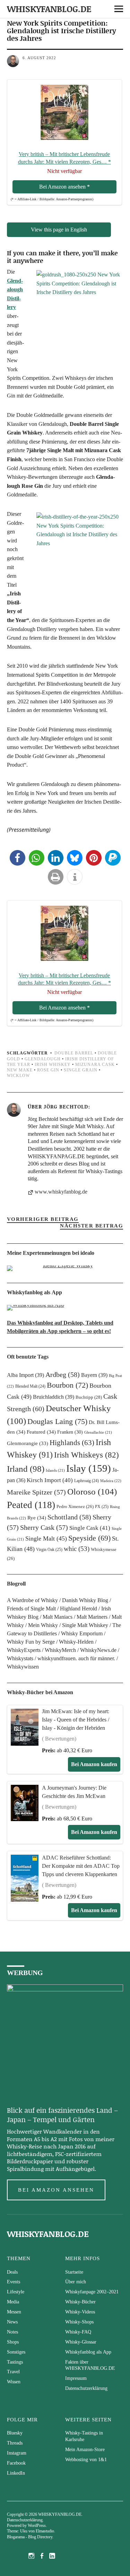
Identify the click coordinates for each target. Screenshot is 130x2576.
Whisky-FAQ (78, 2332)
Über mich (76, 2282)
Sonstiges (16, 2352)
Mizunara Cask (95, 1065)
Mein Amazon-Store (85, 2450)
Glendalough (43, 1059)
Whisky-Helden (76, 1642)
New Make (20, 1070)
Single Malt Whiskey (85, 1625)
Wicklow (18, 1076)
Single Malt (46, 1538)
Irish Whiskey (53, 1065)
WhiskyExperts (24, 1650)
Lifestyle (16, 2292)
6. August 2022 (39, 58)
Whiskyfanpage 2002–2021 (92, 2292)
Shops (13, 2342)
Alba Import (25, 1375)
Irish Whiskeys (86, 1455)
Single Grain (81, 1070)
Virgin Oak (49, 1550)
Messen (14, 2312)
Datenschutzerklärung (86, 2388)
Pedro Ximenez (75, 1507)
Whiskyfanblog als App (88, 2352)
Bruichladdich (54, 1397)
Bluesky (15, 2433)
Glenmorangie (28, 1443)
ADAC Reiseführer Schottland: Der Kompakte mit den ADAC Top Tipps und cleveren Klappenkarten (81, 1866)
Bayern (94, 1375)
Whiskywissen (23, 1667)
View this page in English (59, 230)
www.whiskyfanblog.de (61, 1192)
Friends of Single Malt (31, 1609)
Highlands (72, 1443)
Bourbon (67, 1385)
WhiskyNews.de (98, 1650)
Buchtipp (89, 1397)
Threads (15, 2443)
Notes (12, 2332)
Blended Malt (30, 1386)
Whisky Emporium (82, 1633)
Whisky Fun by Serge (31, 1642)
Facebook (16, 2463)
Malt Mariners (92, 1617)
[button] (18, 858)
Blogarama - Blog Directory (30, 2537)
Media (13, 2302)
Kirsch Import (50, 1480)
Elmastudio (45, 2531)
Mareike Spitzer (36, 1492)
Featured (41, 1432)
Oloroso (92, 1491)
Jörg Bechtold (66, 1106)
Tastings (15, 2362)
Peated (31, 1505)
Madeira (111, 1481)
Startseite (74, 2272)
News (12, 2322)
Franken (70, 1432)
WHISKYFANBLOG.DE (49, 9)
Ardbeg (63, 1374)
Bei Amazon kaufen (94, 1764)
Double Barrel (74, 1053)
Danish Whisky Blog (85, 1600)
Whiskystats (20, 1658)
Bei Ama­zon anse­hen (64, 187)
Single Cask (90, 1528)
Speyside (89, 1538)
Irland (26, 1469)
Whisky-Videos (80, 2312)
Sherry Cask (44, 1527)
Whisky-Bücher (80, 2302)
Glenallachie (98, 1432)
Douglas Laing (57, 1421)
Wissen (14, 2382)
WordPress (37, 2525)
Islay (89, 1468)
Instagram (17, 2453)
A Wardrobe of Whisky (32, 1600)
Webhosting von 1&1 (86, 2460)
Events (14, 2282)
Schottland (69, 1517)
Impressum (76, 2378)
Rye (37, 1518)
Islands (55, 1470)
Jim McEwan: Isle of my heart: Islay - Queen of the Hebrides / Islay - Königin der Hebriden (76, 1720)
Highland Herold (79, 1609)
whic (77, 1549)
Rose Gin (48, 1070)
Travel (13, 2372)
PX (102, 1507)
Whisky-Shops (79, 2322)
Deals (12, 2272)
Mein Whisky (43, 1625)
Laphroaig (86, 1481)
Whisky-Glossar (81, 2342)
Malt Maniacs (58, 1617)
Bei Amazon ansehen (56, 2190)
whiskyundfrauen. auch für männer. (76, 1658)
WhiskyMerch (60, 1650)
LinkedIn (16, 2473)
